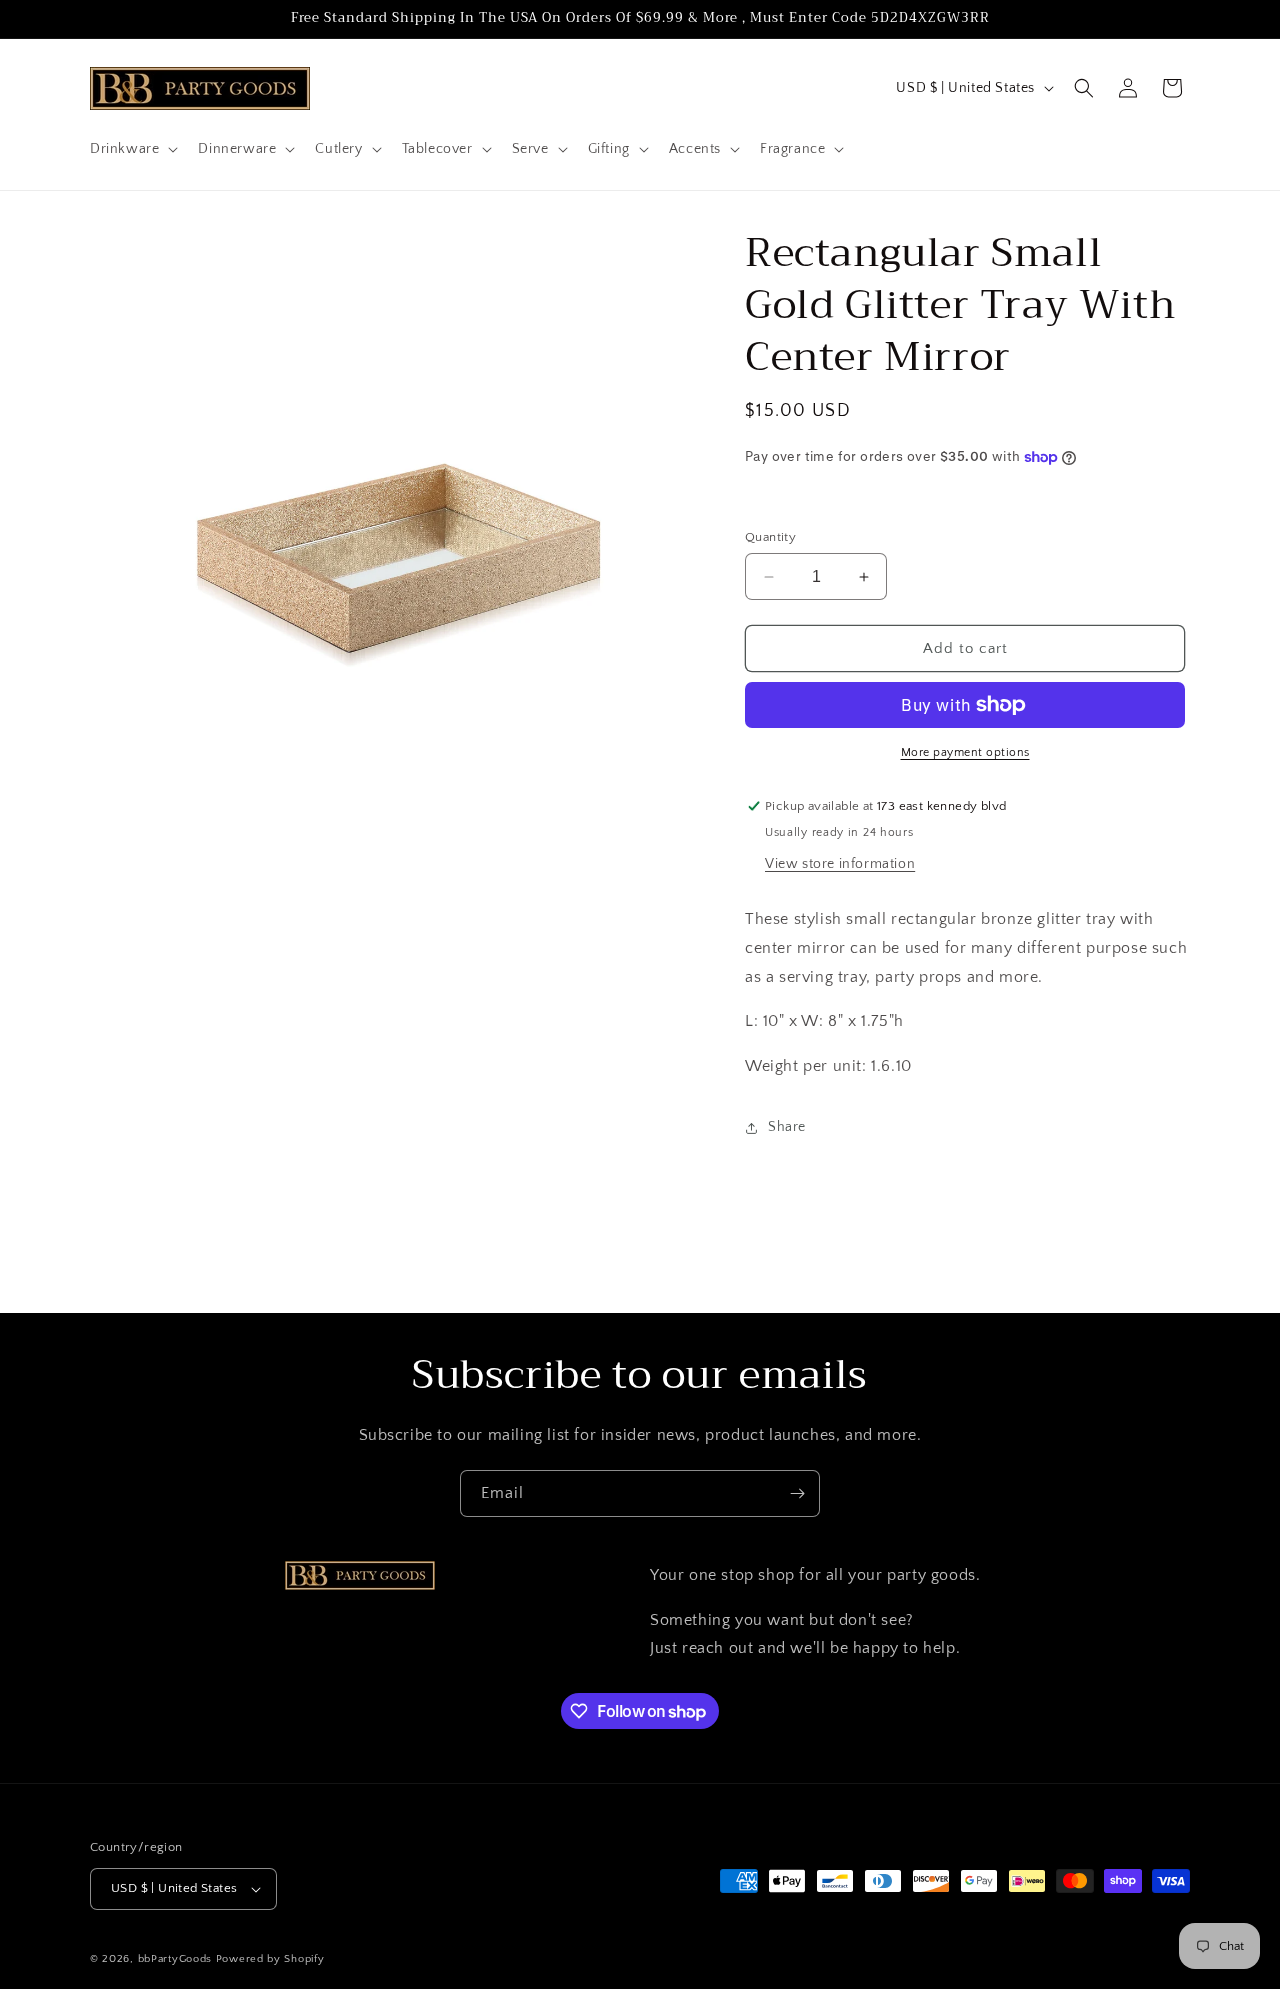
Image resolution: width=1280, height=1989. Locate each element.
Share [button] (787, 1127)
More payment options (965, 752)
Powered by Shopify (270, 1959)
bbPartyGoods (175, 1959)
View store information (840, 864)
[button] (132, 149)
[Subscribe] (797, 1493)
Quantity (770, 537)
